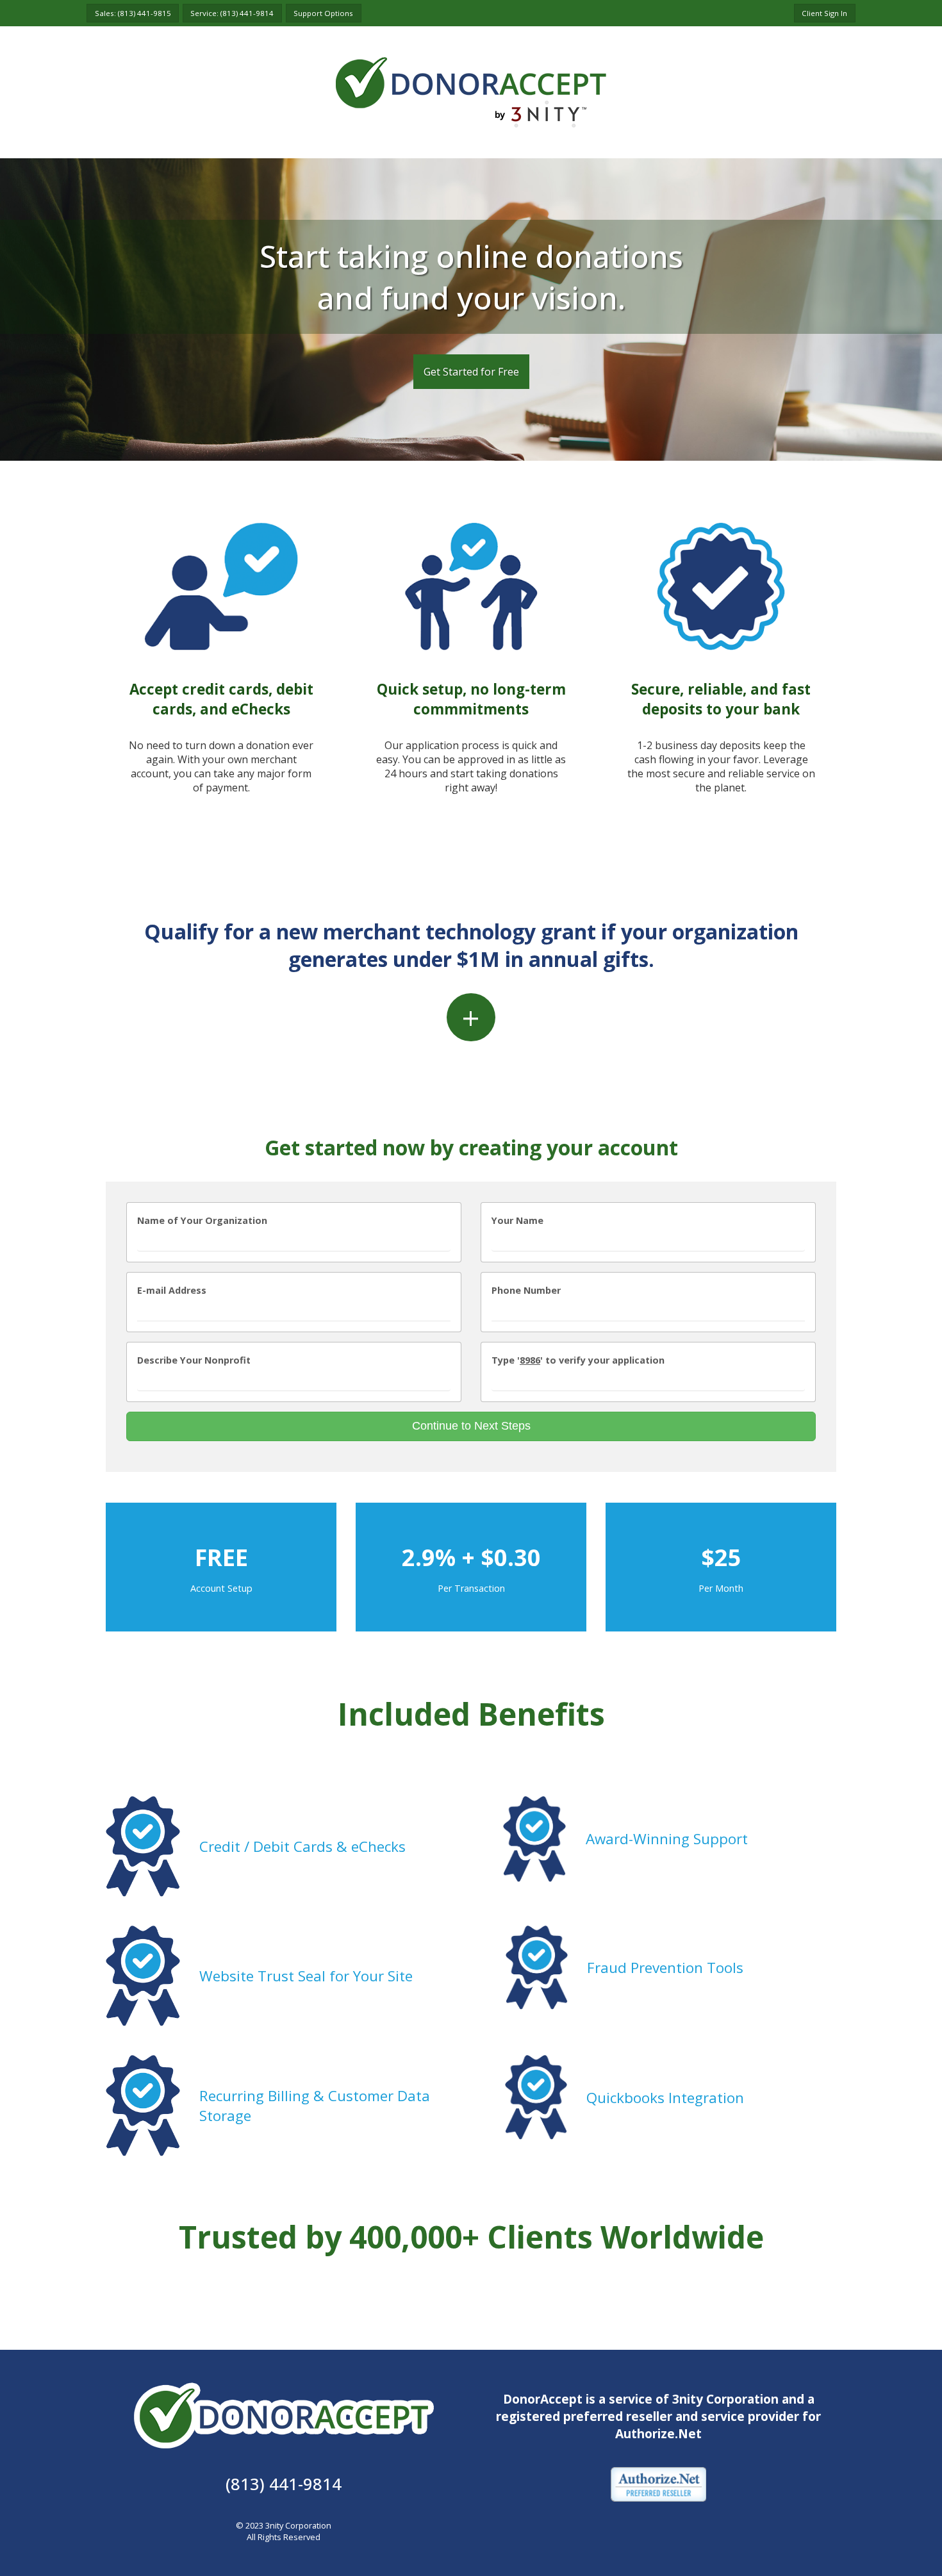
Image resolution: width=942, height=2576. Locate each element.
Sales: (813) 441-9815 (133, 13)
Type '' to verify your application (578, 1360)
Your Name (517, 1220)
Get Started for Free (471, 372)
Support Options (323, 13)
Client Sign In (824, 13)
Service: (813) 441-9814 (232, 13)
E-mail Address (172, 1290)
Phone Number (526, 1290)
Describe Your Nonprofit (194, 1360)
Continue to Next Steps (471, 1426)
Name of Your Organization (202, 1220)
